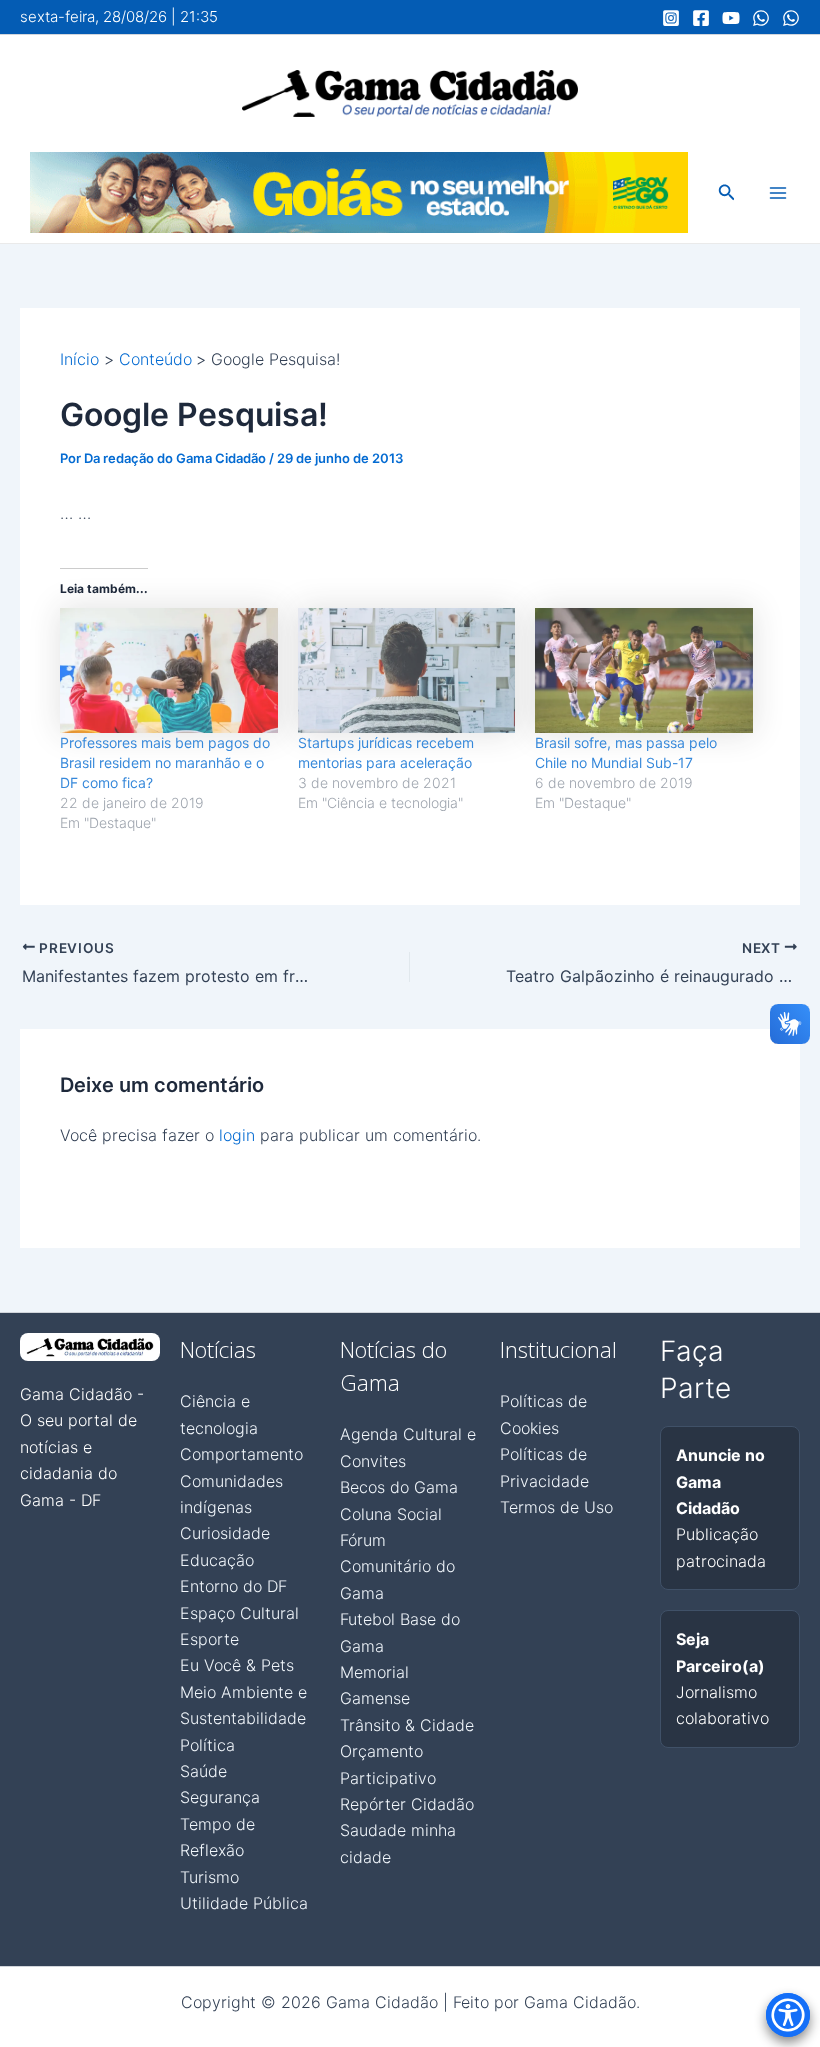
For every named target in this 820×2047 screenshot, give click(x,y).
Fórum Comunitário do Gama (397, 1566)
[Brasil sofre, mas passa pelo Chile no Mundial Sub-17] (644, 670)
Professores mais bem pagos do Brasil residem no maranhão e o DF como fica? (165, 762)
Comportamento (241, 1454)
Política (207, 1745)
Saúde (203, 1771)
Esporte (209, 1639)
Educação (217, 1560)
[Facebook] (701, 18)
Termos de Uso (556, 1507)
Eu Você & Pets (237, 1665)
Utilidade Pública (244, 1903)
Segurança (220, 1797)
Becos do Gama (399, 1487)
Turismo (209, 1877)
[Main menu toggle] (778, 193)
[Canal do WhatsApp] (761, 18)
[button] (727, 192)
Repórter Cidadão (407, 1804)
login (237, 1135)
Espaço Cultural (239, 1613)
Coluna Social (391, 1514)
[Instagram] (671, 18)
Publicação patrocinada (721, 1508)
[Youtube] (731, 18)
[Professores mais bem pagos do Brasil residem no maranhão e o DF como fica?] (169, 670)
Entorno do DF (233, 1586)
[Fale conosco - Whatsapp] (791, 18)
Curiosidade (225, 1533)
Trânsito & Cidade (407, 1725)
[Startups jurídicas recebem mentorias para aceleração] (407, 670)
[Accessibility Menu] (788, 2015)
